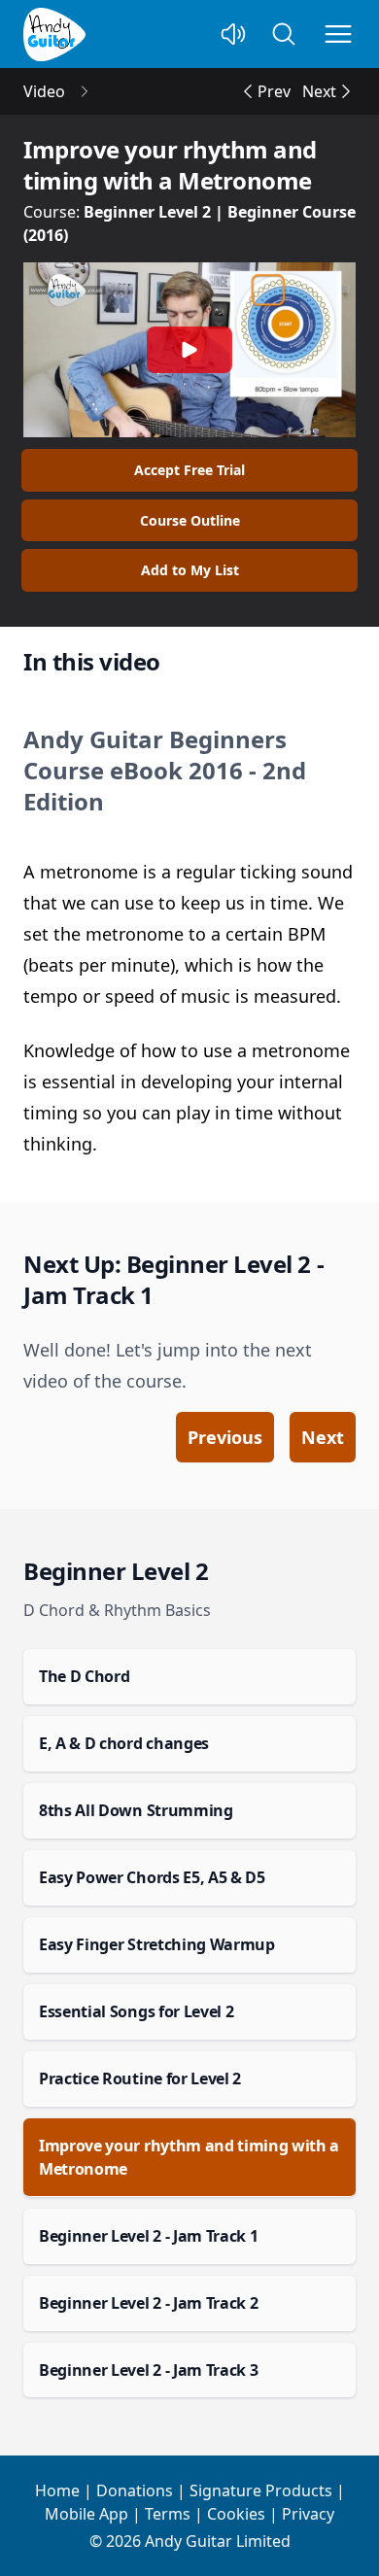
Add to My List (190, 570)
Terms (168, 2514)
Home (57, 2490)
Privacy (308, 2514)
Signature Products (261, 2490)
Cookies (236, 2514)
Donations (135, 2490)
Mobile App (86, 2514)
